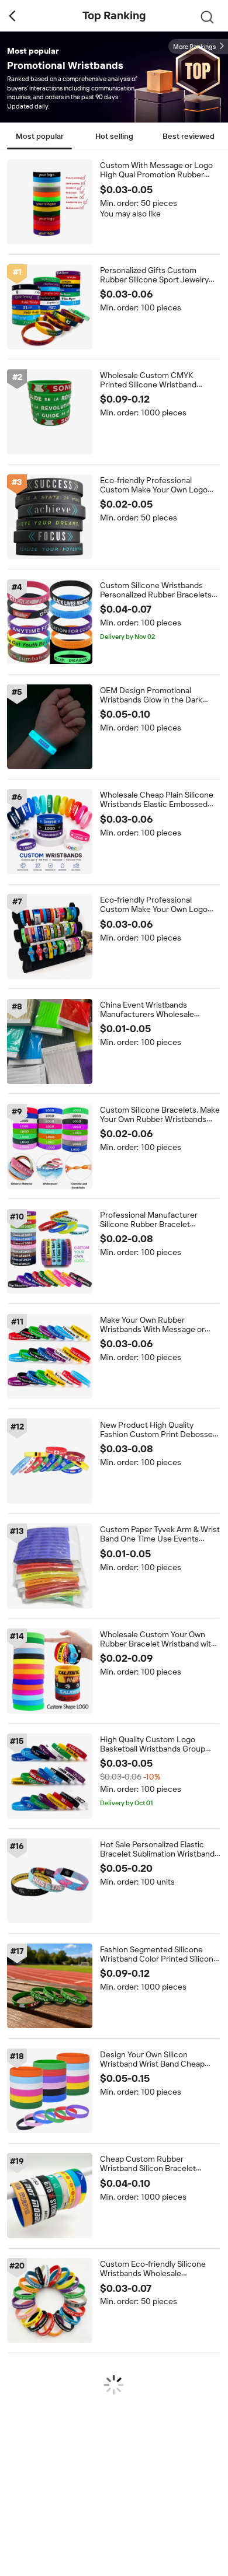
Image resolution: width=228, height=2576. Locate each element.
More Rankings (194, 47)
